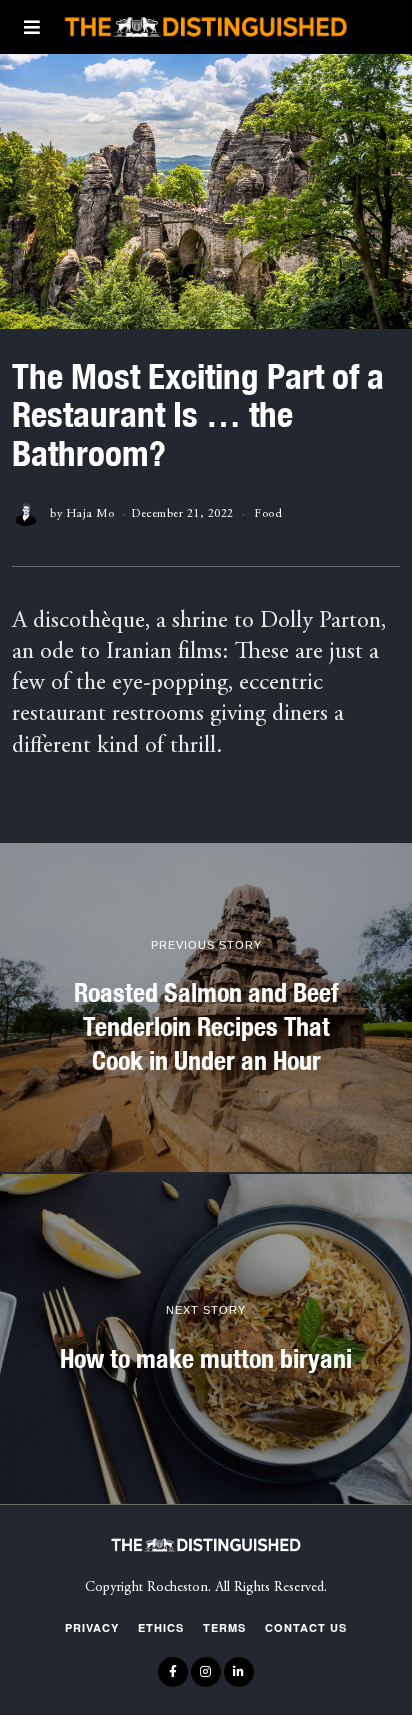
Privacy (92, 1627)
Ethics (161, 1627)
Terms (224, 1627)
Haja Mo (90, 514)
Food (268, 514)
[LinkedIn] (239, 1672)
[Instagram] (206, 1672)
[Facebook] (173, 1672)
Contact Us (306, 1627)
